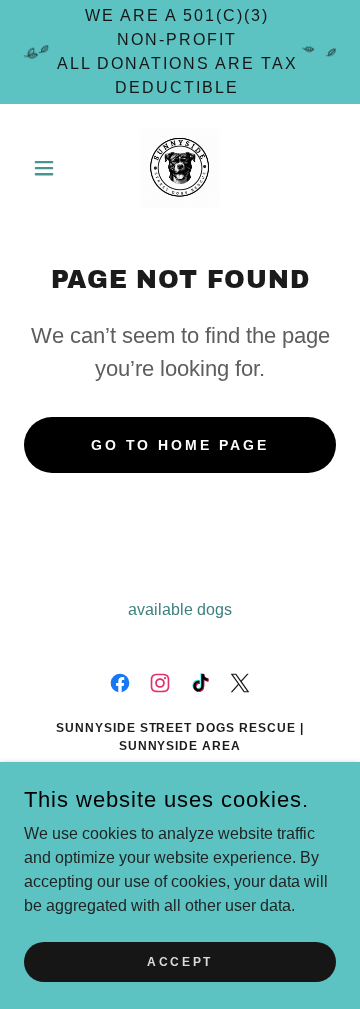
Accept (179, 961)
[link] (180, 168)
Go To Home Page (180, 445)
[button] (47, 168)
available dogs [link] (180, 609)
